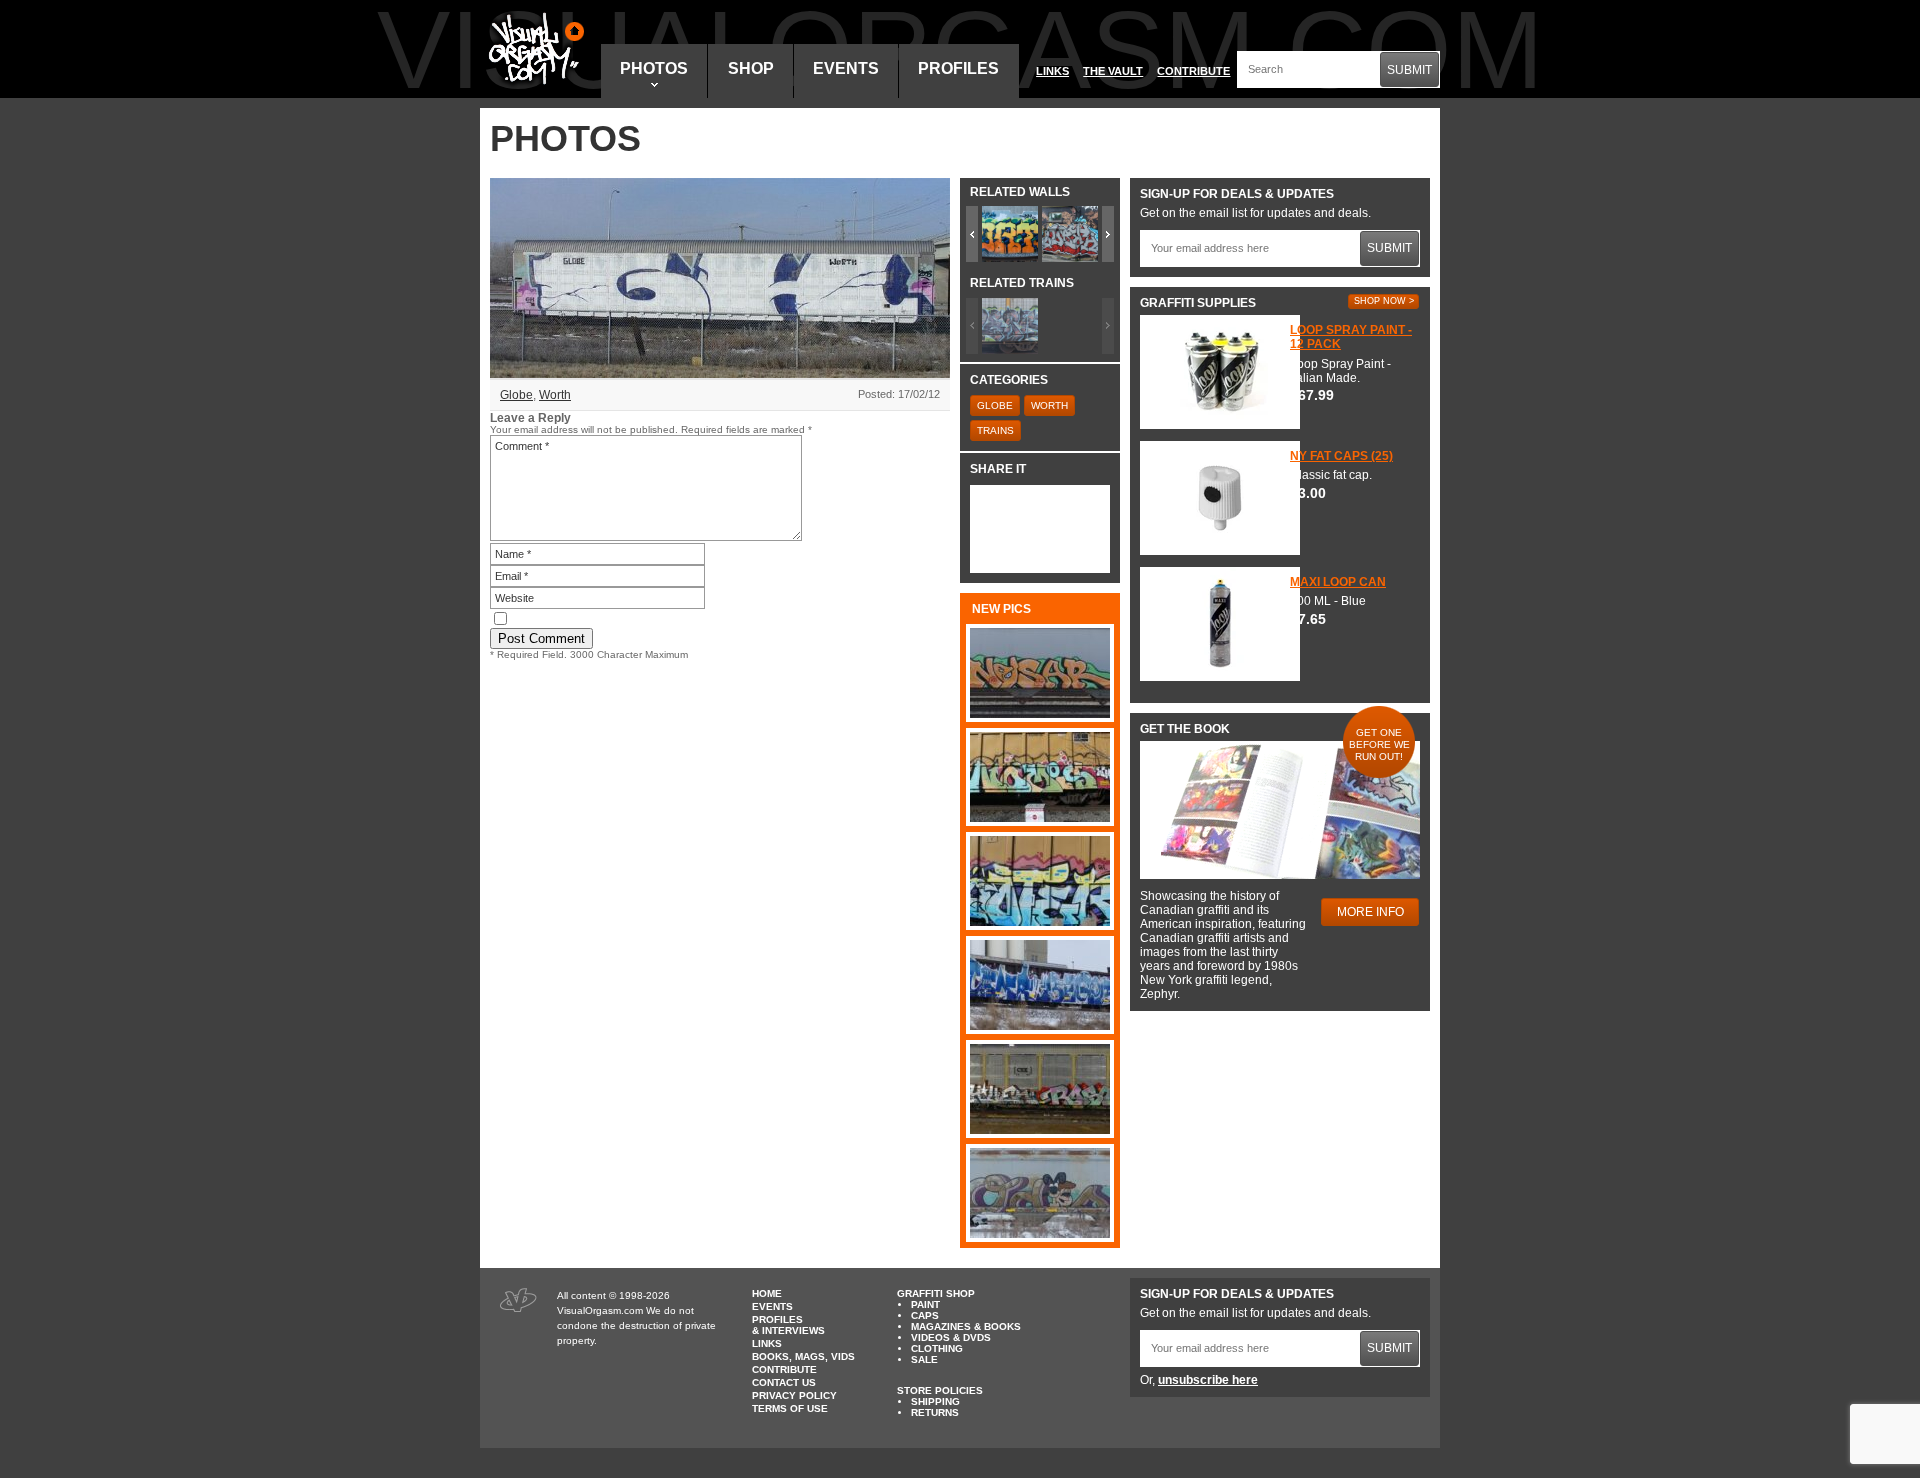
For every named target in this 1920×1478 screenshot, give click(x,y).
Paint (925, 1304)
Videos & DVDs (951, 1337)
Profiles (958, 68)
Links (1052, 71)
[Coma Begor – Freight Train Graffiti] (1040, 985)
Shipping (935, 1401)
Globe (516, 395)
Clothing (937, 1348)
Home (767, 1293)
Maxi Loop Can (1338, 582)
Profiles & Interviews (788, 1325)
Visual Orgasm (533, 49)
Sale (924, 1359)
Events (846, 68)
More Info (1370, 912)
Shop (751, 68)
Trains (995, 430)
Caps (925, 1315)
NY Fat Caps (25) (1341, 456)
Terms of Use (790, 1408)
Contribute (1193, 71)
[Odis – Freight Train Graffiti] (1040, 1193)
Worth (555, 395)
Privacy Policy (794, 1395)
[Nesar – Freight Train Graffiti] (1040, 673)
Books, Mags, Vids (803, 1356)
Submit (1409, 70)
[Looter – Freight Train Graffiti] (1040, 881)
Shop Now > (1384, 301)
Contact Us (784, 1382)
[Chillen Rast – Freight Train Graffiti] (1040, 1089)
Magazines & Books (966, 1326)
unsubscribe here (1208, 1380)
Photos (654, 68)
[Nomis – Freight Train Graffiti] (1040, 777)
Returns (935, 1412)
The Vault (1113, 71)
